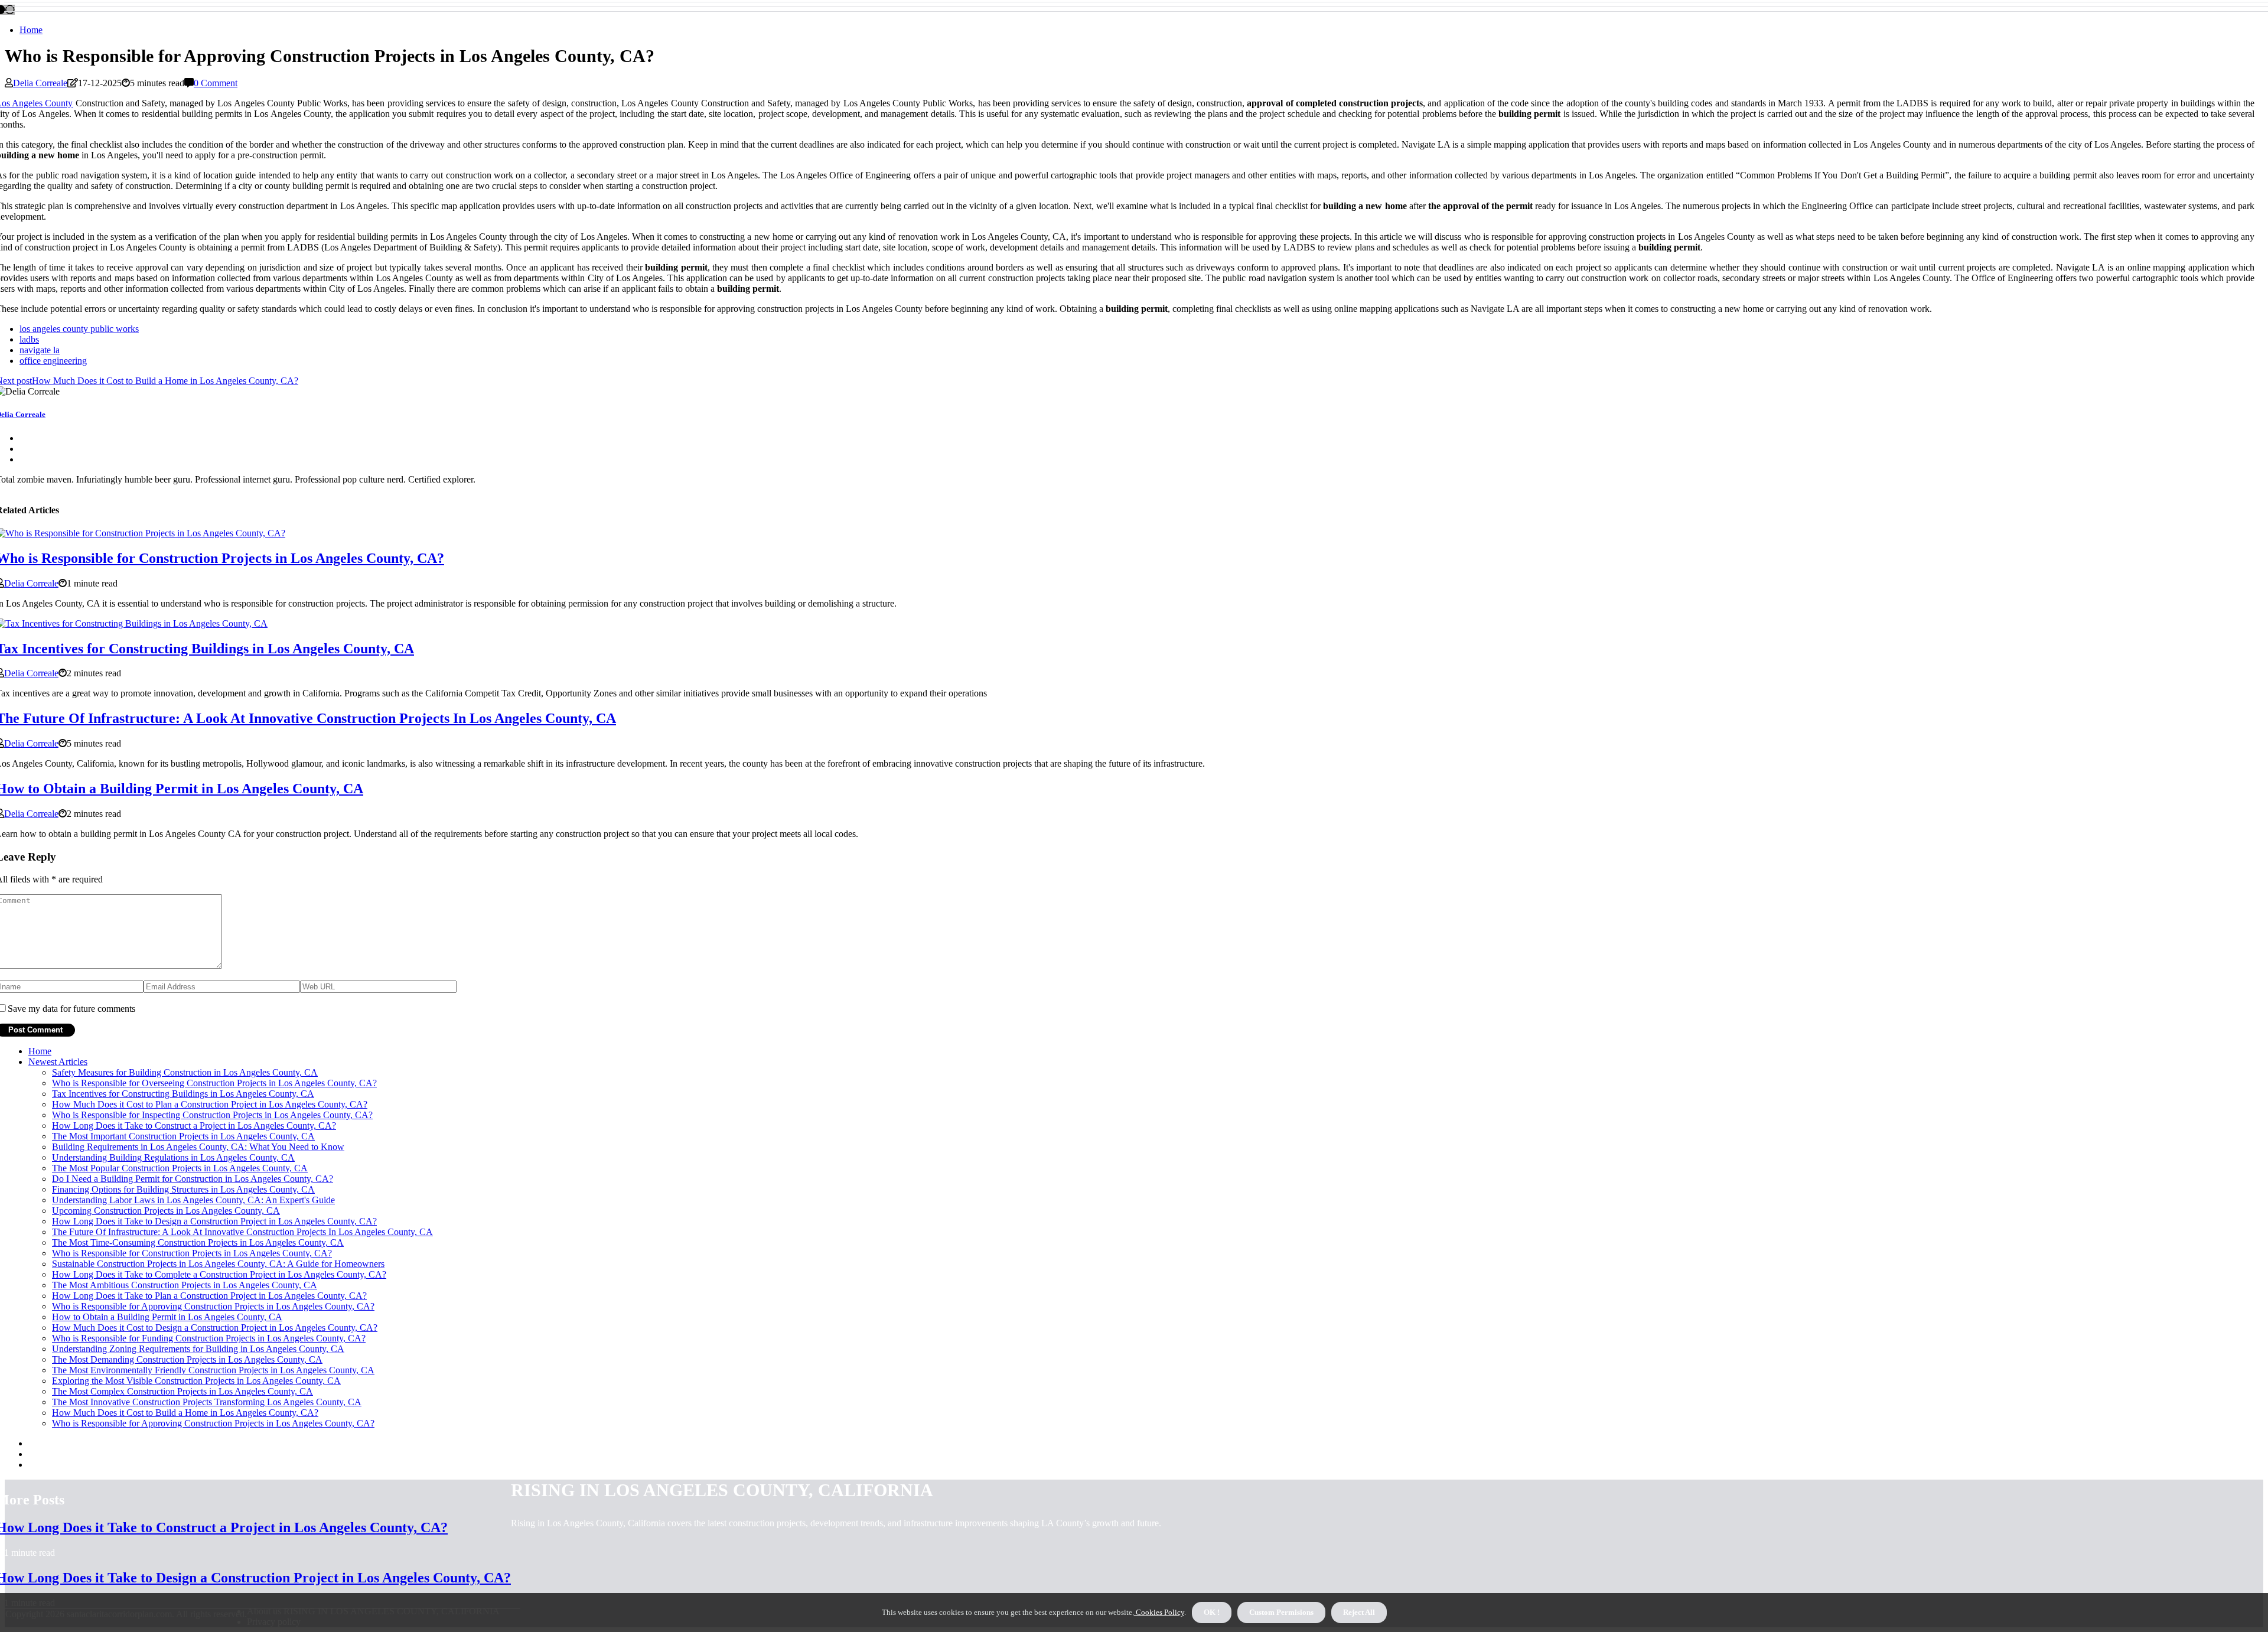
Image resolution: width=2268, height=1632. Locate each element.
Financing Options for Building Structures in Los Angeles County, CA (183, 1189)
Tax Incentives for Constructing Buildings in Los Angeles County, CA (183, 1094)
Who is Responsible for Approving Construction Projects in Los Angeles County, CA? (213, 1306)
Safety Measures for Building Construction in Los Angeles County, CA (185, 1072)
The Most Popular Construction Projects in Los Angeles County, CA (180, 1168)
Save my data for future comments (71, 1009)
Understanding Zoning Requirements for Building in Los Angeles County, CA (198, 1349)
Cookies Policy (1159, 1612)
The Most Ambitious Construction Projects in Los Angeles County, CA (185, 1285)
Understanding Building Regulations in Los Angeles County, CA (173, 1157)
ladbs (29, 339)
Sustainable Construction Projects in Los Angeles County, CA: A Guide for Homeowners (218, 1264)
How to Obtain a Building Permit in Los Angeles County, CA (167, 1317)
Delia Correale (40, 83)
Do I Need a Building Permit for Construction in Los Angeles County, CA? (193, 1179)
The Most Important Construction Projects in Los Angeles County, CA (183, 1136)
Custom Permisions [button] (1281, 1612)
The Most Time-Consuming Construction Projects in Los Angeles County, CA (198, 1242)
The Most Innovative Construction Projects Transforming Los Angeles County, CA (207, 1402)
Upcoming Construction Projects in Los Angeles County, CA (166, 1211)
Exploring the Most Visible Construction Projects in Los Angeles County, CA (196, 1381)
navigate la (40, 350)
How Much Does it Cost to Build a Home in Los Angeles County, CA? (185, 1413)
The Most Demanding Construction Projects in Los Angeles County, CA (187, 1359)
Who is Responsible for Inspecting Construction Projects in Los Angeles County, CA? (212, 1115)
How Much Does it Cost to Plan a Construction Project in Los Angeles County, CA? (210, 1104)
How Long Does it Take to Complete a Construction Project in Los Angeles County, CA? (219, 1274)
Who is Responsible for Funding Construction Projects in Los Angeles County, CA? (209, 1338)
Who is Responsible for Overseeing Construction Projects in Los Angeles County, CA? (214, 1083)
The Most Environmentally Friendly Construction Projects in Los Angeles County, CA (213, 1370)
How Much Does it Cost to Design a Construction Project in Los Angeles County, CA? (215, 1328)
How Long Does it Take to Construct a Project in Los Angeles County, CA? (194, 1126)
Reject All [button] (1359, 1612)
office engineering (53, 361)
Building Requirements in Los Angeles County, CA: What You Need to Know (198, 1147)
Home (31, 30)
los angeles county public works (79, 329)
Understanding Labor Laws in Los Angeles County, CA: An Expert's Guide (193, 1200)
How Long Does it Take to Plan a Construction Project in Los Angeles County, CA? (209, 1296)
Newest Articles (58, 1062)
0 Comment (216, 83)
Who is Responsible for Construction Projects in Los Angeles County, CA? (192, 1253)
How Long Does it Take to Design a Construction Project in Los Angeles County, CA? (214, 1221)
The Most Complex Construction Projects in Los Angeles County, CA (183, 1391)
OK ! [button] (1212, 1612)
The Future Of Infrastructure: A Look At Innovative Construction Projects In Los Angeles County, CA (242, 1232)
